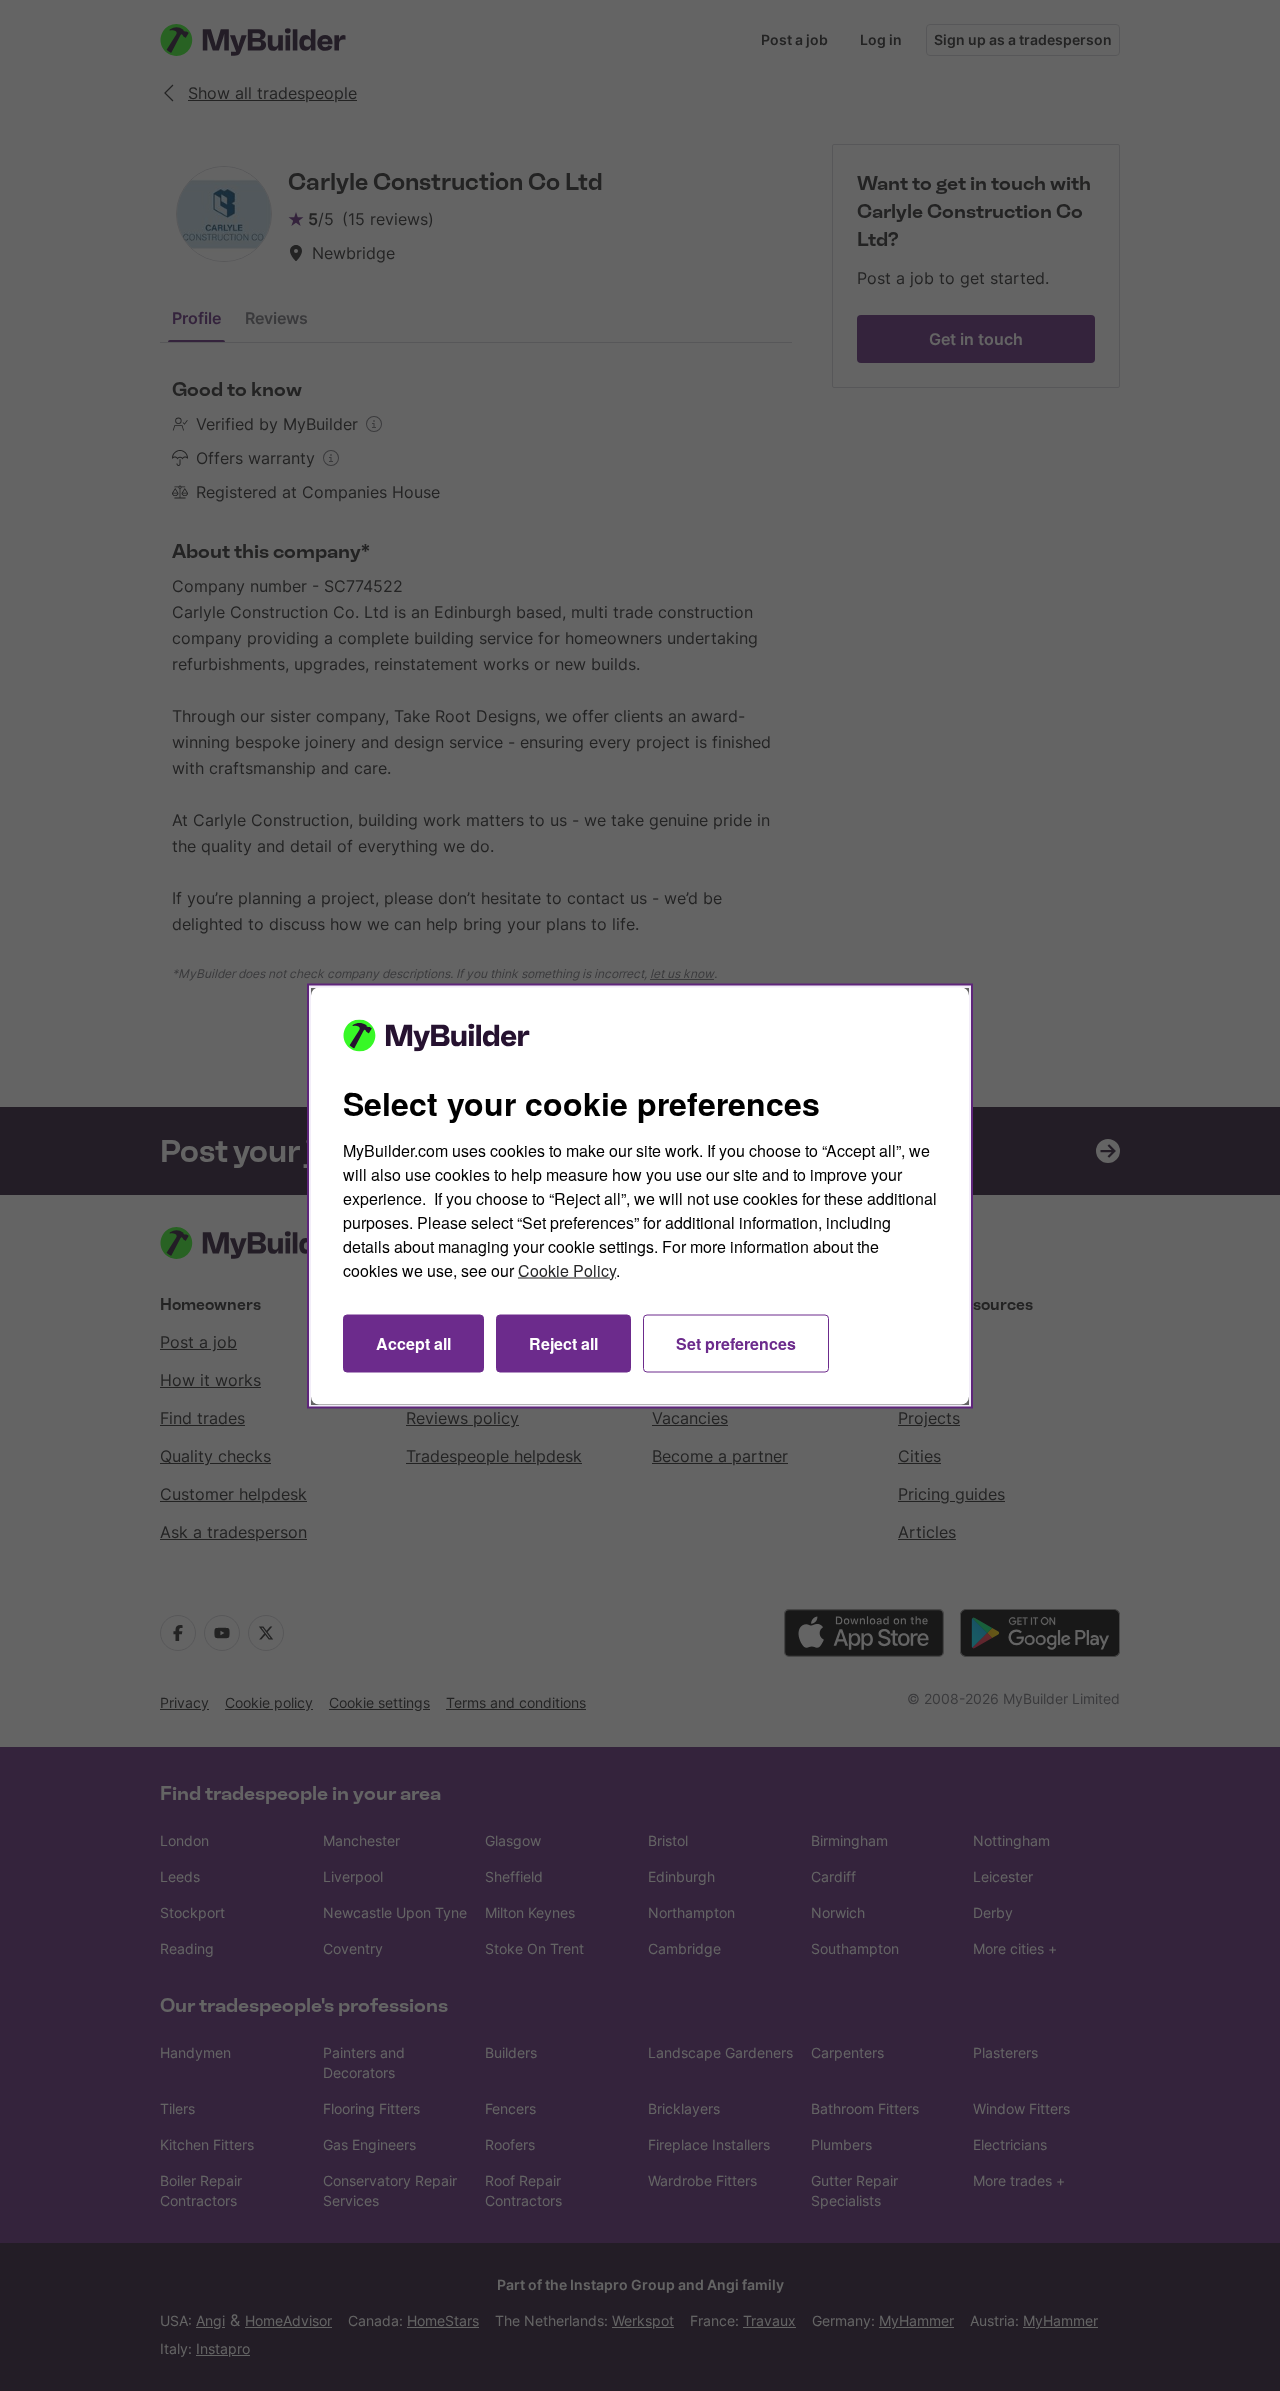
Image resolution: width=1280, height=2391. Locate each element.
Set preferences (736, 1342)
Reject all (563, 1342)
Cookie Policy (567, 1269)
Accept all (413, 1342)
